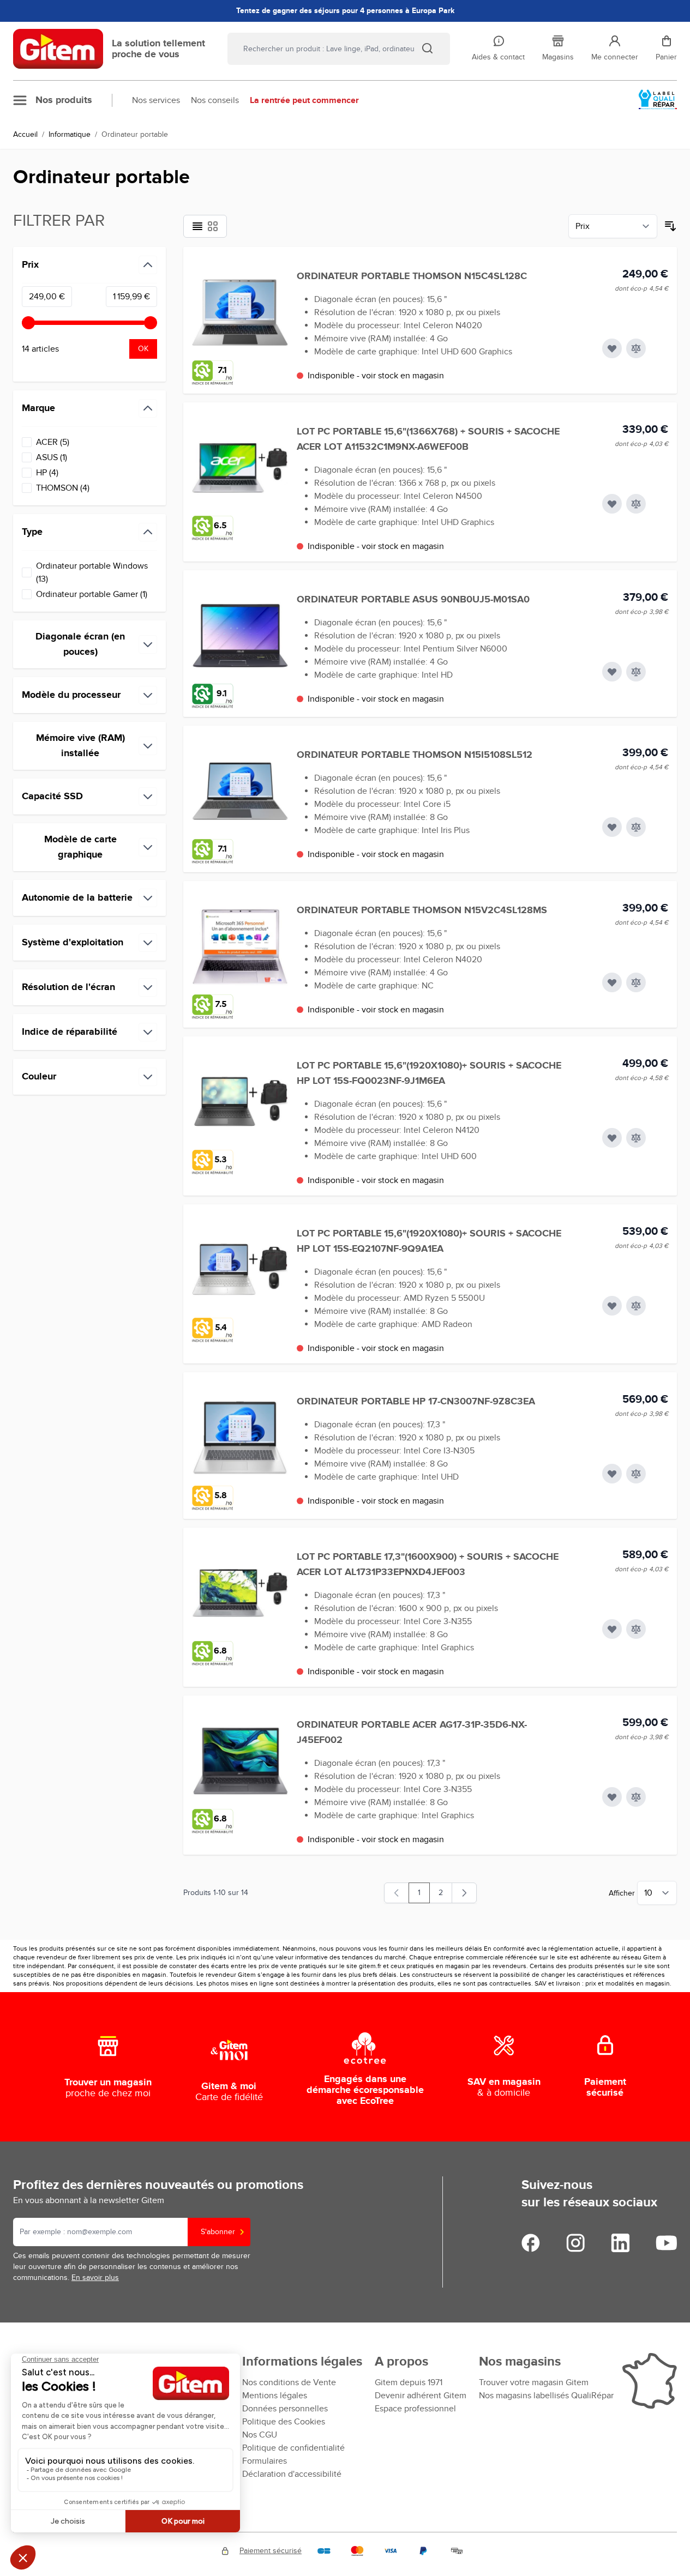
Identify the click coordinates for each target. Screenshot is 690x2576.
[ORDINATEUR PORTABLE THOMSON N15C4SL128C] (240, 312)
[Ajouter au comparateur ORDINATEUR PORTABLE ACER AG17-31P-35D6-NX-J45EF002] (636, 1797)
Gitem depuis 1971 (409, 2382)
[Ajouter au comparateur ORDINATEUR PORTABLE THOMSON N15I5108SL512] (636, 827)
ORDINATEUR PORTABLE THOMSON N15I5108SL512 (415, 755)
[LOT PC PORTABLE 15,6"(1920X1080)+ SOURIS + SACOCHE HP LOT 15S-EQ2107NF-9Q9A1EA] (240, 1270)
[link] (397, 1893)
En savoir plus (95, 2278)
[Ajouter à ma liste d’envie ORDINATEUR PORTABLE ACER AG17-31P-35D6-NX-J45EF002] (612, 1797)
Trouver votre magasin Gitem (534, 2382)
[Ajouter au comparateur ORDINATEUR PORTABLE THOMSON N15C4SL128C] (636, 348)
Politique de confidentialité (293, 2448)
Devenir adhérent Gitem (421, 2396)
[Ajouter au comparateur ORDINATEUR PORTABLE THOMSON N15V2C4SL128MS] (636, 982)
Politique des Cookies (284, 2422)
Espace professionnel (415, 2409)
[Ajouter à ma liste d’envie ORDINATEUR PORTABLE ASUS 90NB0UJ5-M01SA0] (612, 672)
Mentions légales (275, 2396)
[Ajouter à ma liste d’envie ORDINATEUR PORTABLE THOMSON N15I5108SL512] (612, 827)
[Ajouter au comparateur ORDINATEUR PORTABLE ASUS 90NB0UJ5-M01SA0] (636, 672)
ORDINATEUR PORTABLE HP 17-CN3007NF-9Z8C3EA (416, 1402)
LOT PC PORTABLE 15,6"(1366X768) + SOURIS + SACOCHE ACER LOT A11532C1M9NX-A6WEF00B (428, 439)
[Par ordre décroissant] (670, 226)
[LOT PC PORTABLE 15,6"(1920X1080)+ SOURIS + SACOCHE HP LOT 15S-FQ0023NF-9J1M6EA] (240, 1102)
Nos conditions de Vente (289, 2382)
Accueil (25, 134)
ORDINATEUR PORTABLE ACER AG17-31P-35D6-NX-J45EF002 (412, 1733)
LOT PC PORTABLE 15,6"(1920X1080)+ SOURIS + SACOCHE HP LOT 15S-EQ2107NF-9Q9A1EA (429, 1241)
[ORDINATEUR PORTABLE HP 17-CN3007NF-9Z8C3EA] (240, 1438)
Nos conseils (215, 100)
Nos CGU (260, 2435)
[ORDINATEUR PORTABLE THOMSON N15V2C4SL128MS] (240, 946)
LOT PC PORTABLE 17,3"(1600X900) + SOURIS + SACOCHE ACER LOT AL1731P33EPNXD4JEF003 (428, 1565)
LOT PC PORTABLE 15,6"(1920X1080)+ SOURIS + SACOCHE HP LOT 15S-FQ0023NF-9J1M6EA (429, 1073)
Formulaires (265, 2461)
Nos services (156, 100)
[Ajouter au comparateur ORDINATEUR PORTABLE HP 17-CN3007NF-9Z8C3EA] (636, 1474)
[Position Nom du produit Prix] (613, 226)
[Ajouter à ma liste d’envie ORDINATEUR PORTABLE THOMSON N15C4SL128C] (612, 348)
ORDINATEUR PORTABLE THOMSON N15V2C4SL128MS (422, 910)
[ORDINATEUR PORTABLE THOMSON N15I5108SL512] (240, 791)
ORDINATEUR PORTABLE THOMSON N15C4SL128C (412, 276)
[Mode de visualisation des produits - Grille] (213, 226)
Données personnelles (285, 2409)
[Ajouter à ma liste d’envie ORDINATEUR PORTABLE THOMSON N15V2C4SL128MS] (612, 982)
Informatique (70, 134)
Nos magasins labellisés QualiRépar (546, 2396)
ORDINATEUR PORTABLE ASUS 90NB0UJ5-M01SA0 (413, 600)
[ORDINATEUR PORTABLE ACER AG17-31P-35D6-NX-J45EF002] (240, 1761)
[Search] (427, 48)
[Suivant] (464, 1893)
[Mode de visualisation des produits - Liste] (197, 226)
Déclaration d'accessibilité (292, 2474)
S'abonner (218, 2232)
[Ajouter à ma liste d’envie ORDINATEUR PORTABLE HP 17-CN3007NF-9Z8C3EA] (612, 1474)
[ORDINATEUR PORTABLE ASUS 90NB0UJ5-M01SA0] (240, 636)
